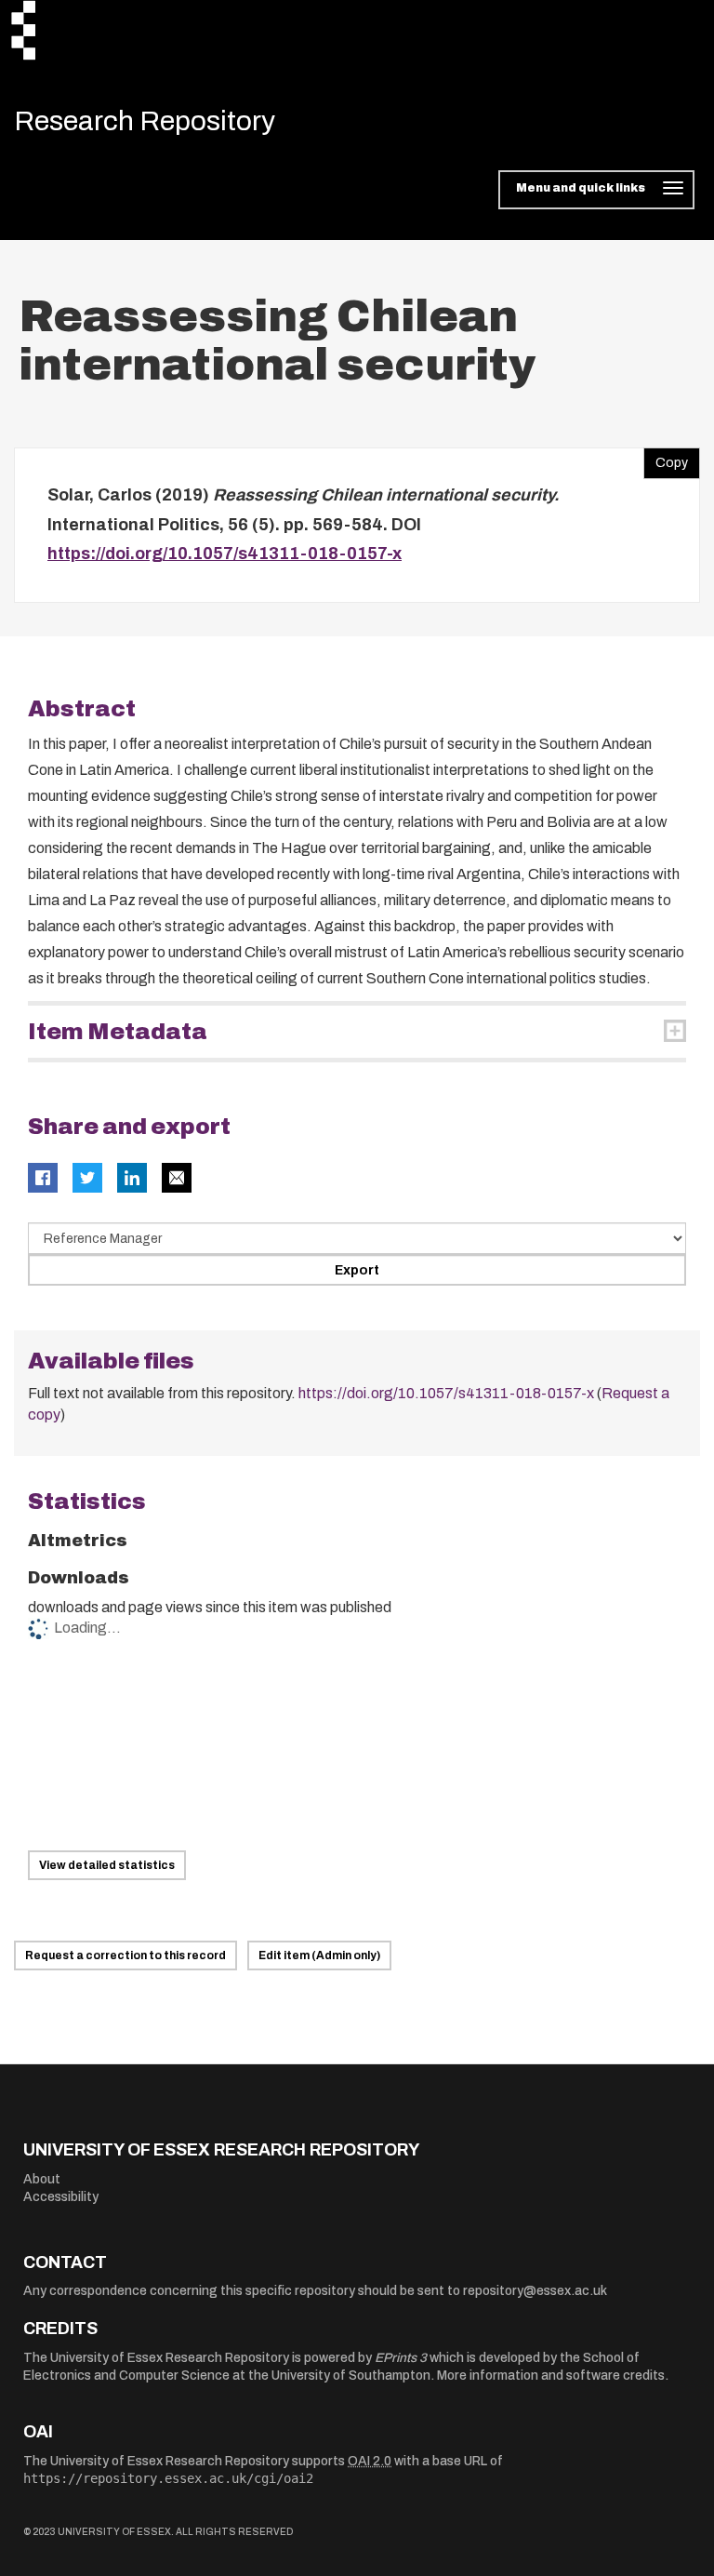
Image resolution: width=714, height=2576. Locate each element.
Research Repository (145, 121)
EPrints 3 (401, 2358)
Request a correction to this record (126, 1955)
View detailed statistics (107, 1865)
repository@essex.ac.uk (535, 2291)
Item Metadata (118, 1032)
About (42, 2179)
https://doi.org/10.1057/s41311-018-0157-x (225, 554)
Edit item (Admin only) (319, 1955)
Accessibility (61, 2197)
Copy (666, 459)
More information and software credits (551, 2376)
